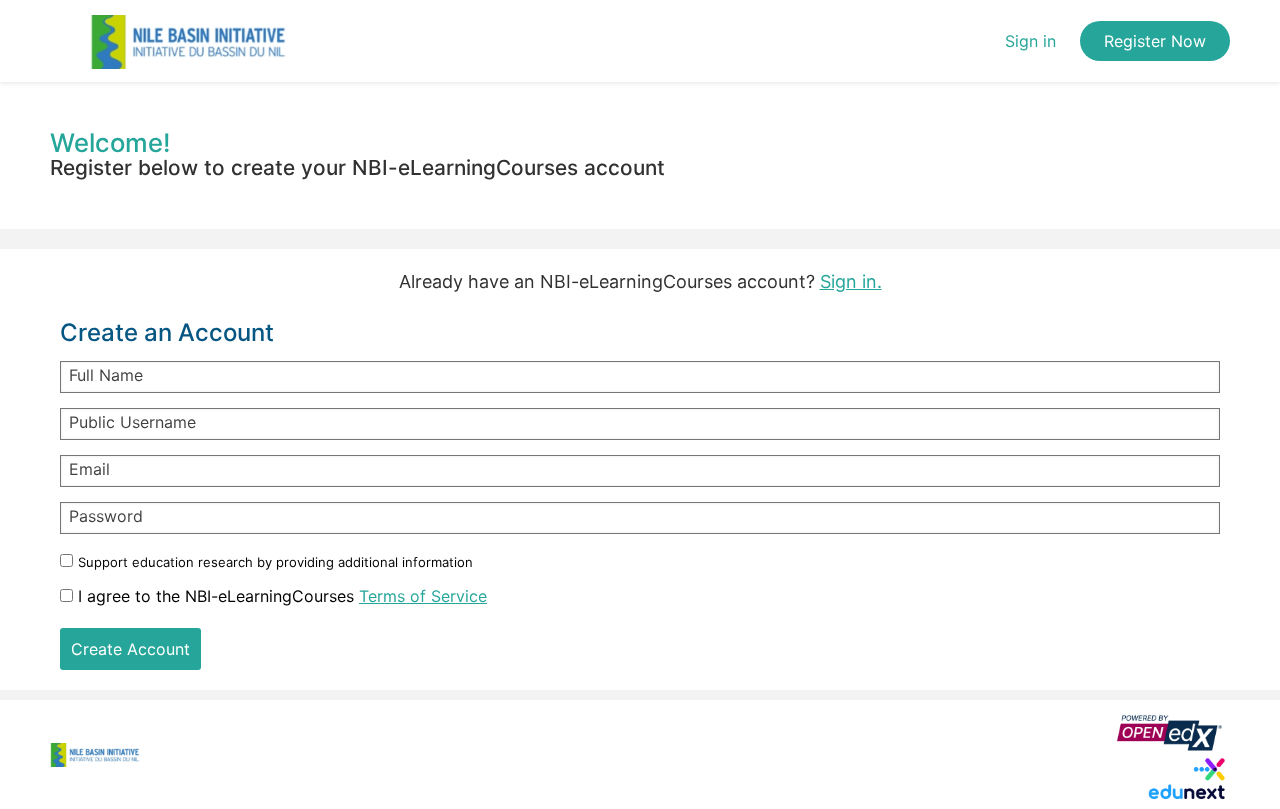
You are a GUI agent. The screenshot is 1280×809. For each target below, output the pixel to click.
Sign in (1030, 41)
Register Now (1155, 41)
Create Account (130, 649)
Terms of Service (423, 596)
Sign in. (851, 281)
